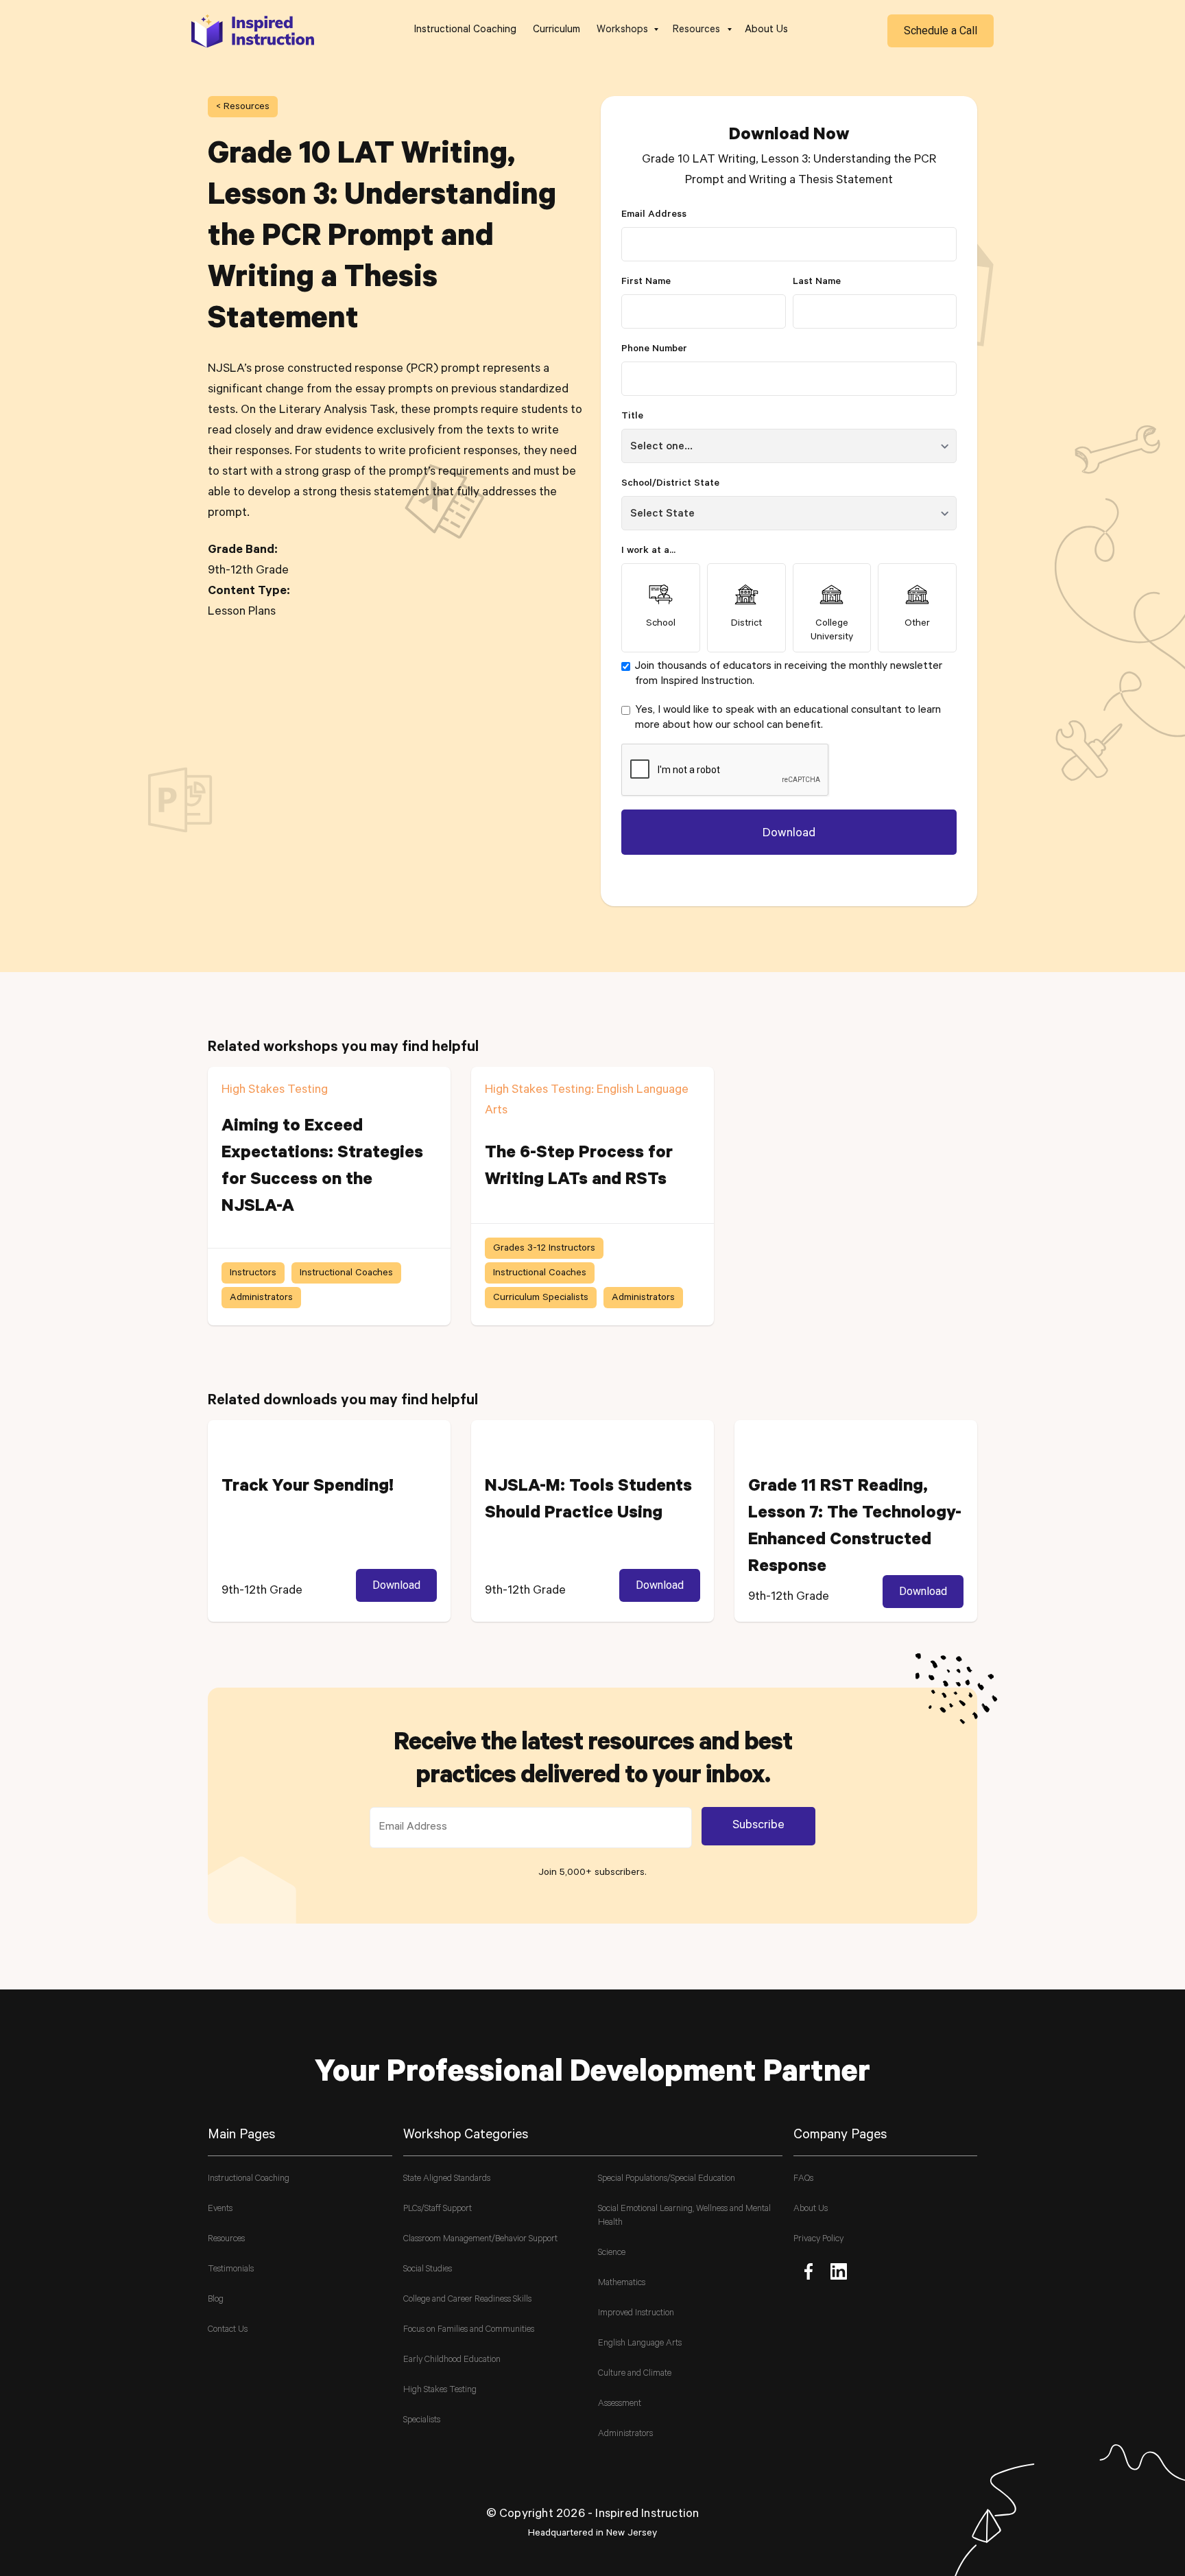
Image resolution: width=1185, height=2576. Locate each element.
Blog (216, 2300)
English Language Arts (640, 2344)
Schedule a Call (941, 31)
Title (632, 417)
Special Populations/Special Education (667, 2179)
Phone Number (654, 350)
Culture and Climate (635, 2374)
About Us (766, 31)
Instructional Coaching (465, 31)
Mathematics (622, 2283)
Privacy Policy (818, 2240)
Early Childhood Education (452, 2360)
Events (220, 2209)
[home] (253, 31)
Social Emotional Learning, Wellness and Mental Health (684, 2216)
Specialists (422, 2421)
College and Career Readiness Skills (467, 2300)
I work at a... (648, 552)
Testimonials (231, 2270)
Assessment (620, 2404)
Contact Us (228, 2330)
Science (612, 2253)
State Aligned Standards (447, 2179)
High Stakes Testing (440, 2390)
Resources (226, 2240)
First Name (646, 283)
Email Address (654, 215)
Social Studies (428, 2270)
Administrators (625, 2434)
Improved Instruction (636, 2314)
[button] (626, 31)
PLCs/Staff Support (438, 2209)
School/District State (670, 484)
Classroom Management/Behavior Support (480, 2240)
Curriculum (556, 31)
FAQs (803, 2179)
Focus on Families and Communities (469, 2330)
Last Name (817, 283)
